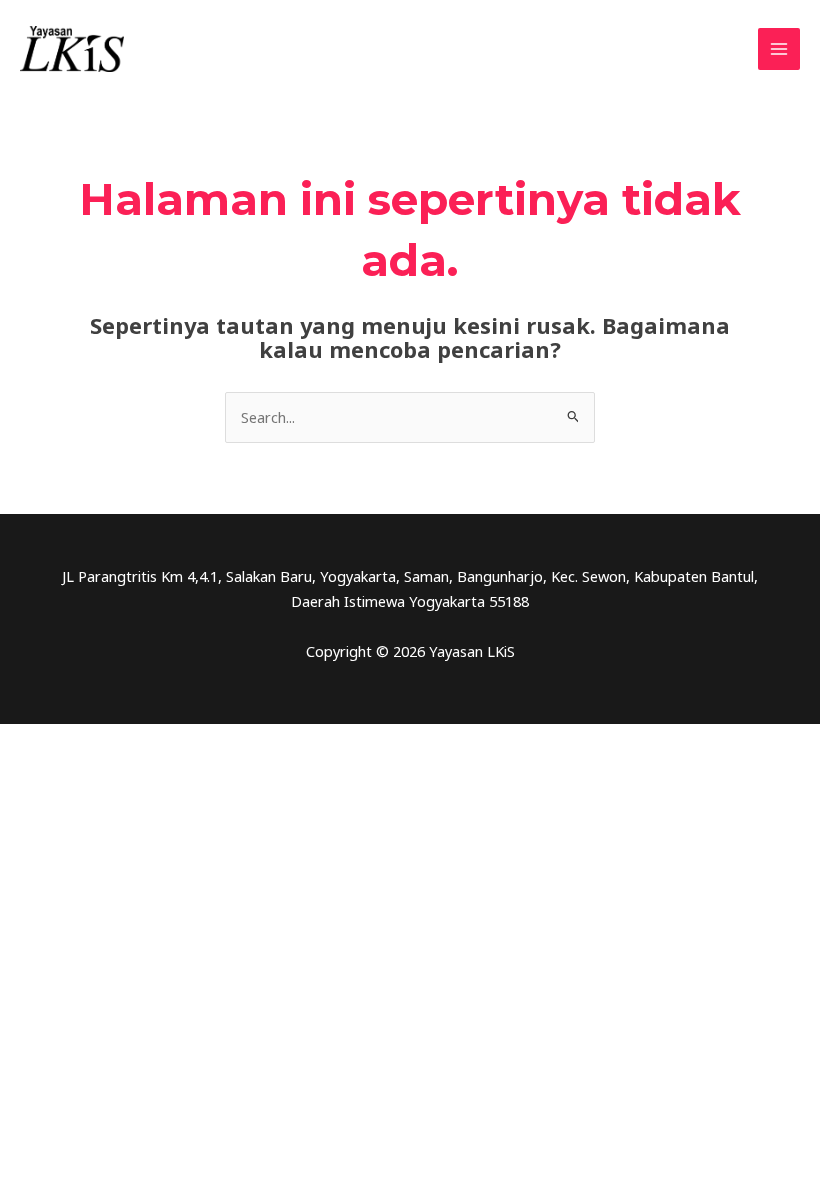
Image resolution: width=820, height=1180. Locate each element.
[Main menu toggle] (779, 49)
